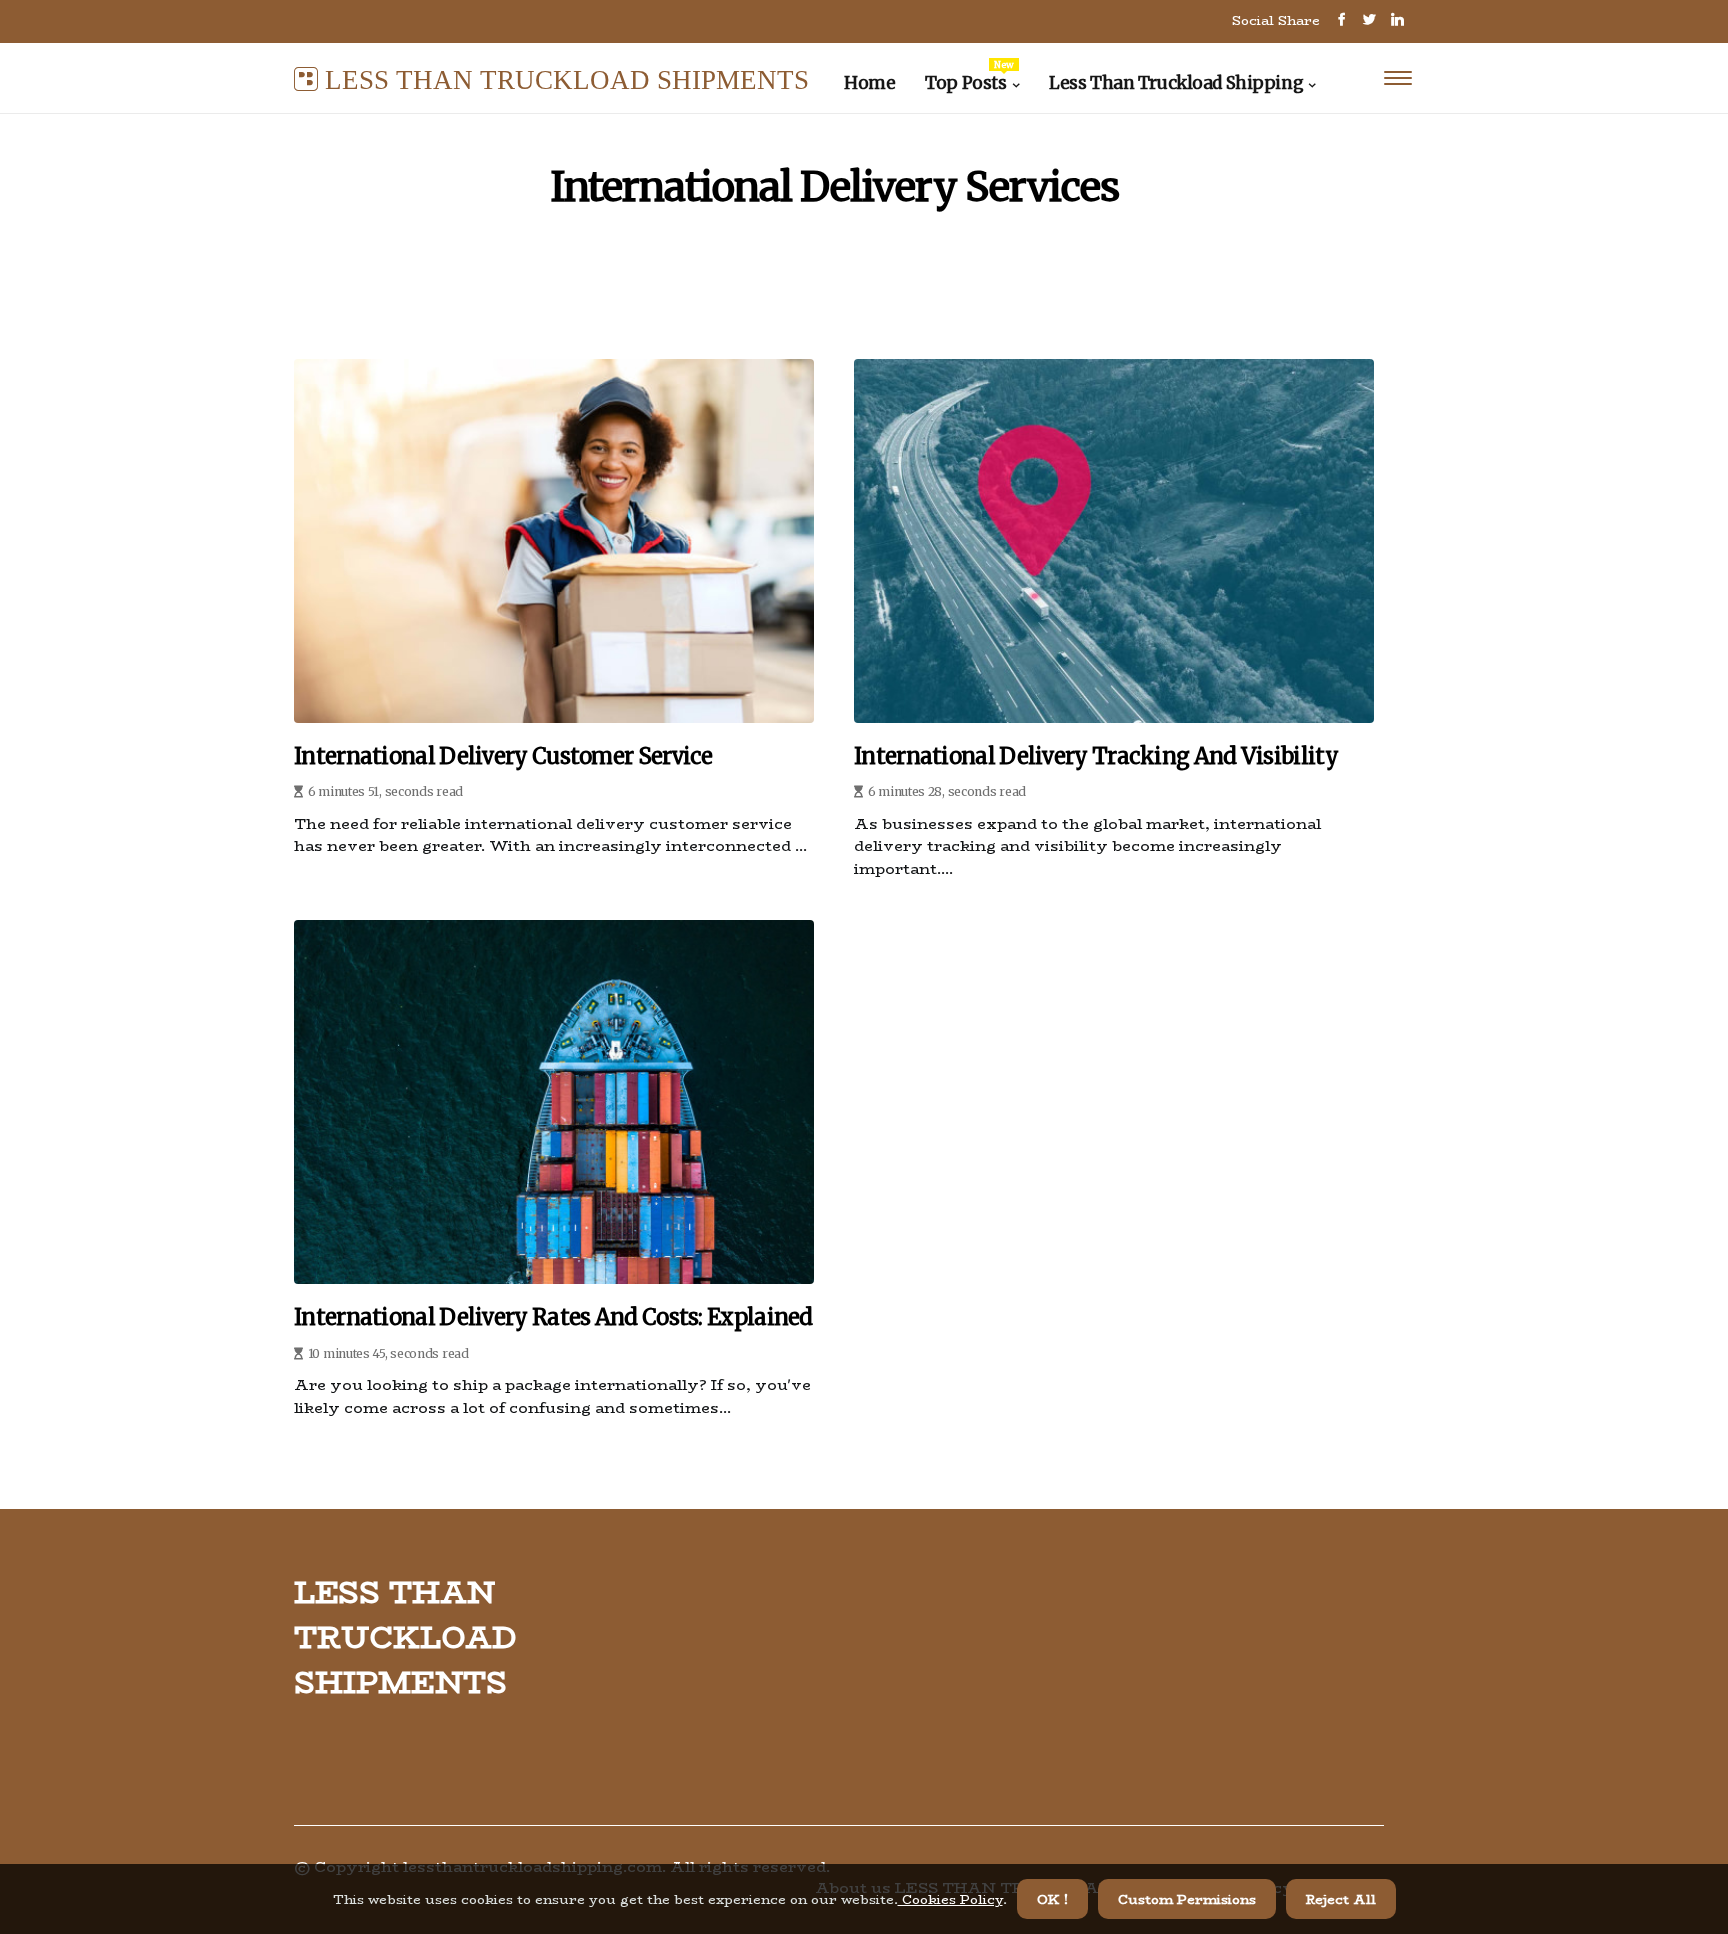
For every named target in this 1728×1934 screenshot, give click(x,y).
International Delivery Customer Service (503, 756)
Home (869, 83)
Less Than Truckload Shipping (1176, 83)
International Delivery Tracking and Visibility (1096, 756)
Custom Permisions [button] (1187, 1899)
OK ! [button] (1052, 1899)
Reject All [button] (1341, 1899)
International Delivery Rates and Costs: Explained (553, 1317)
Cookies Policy (950, 1899)
